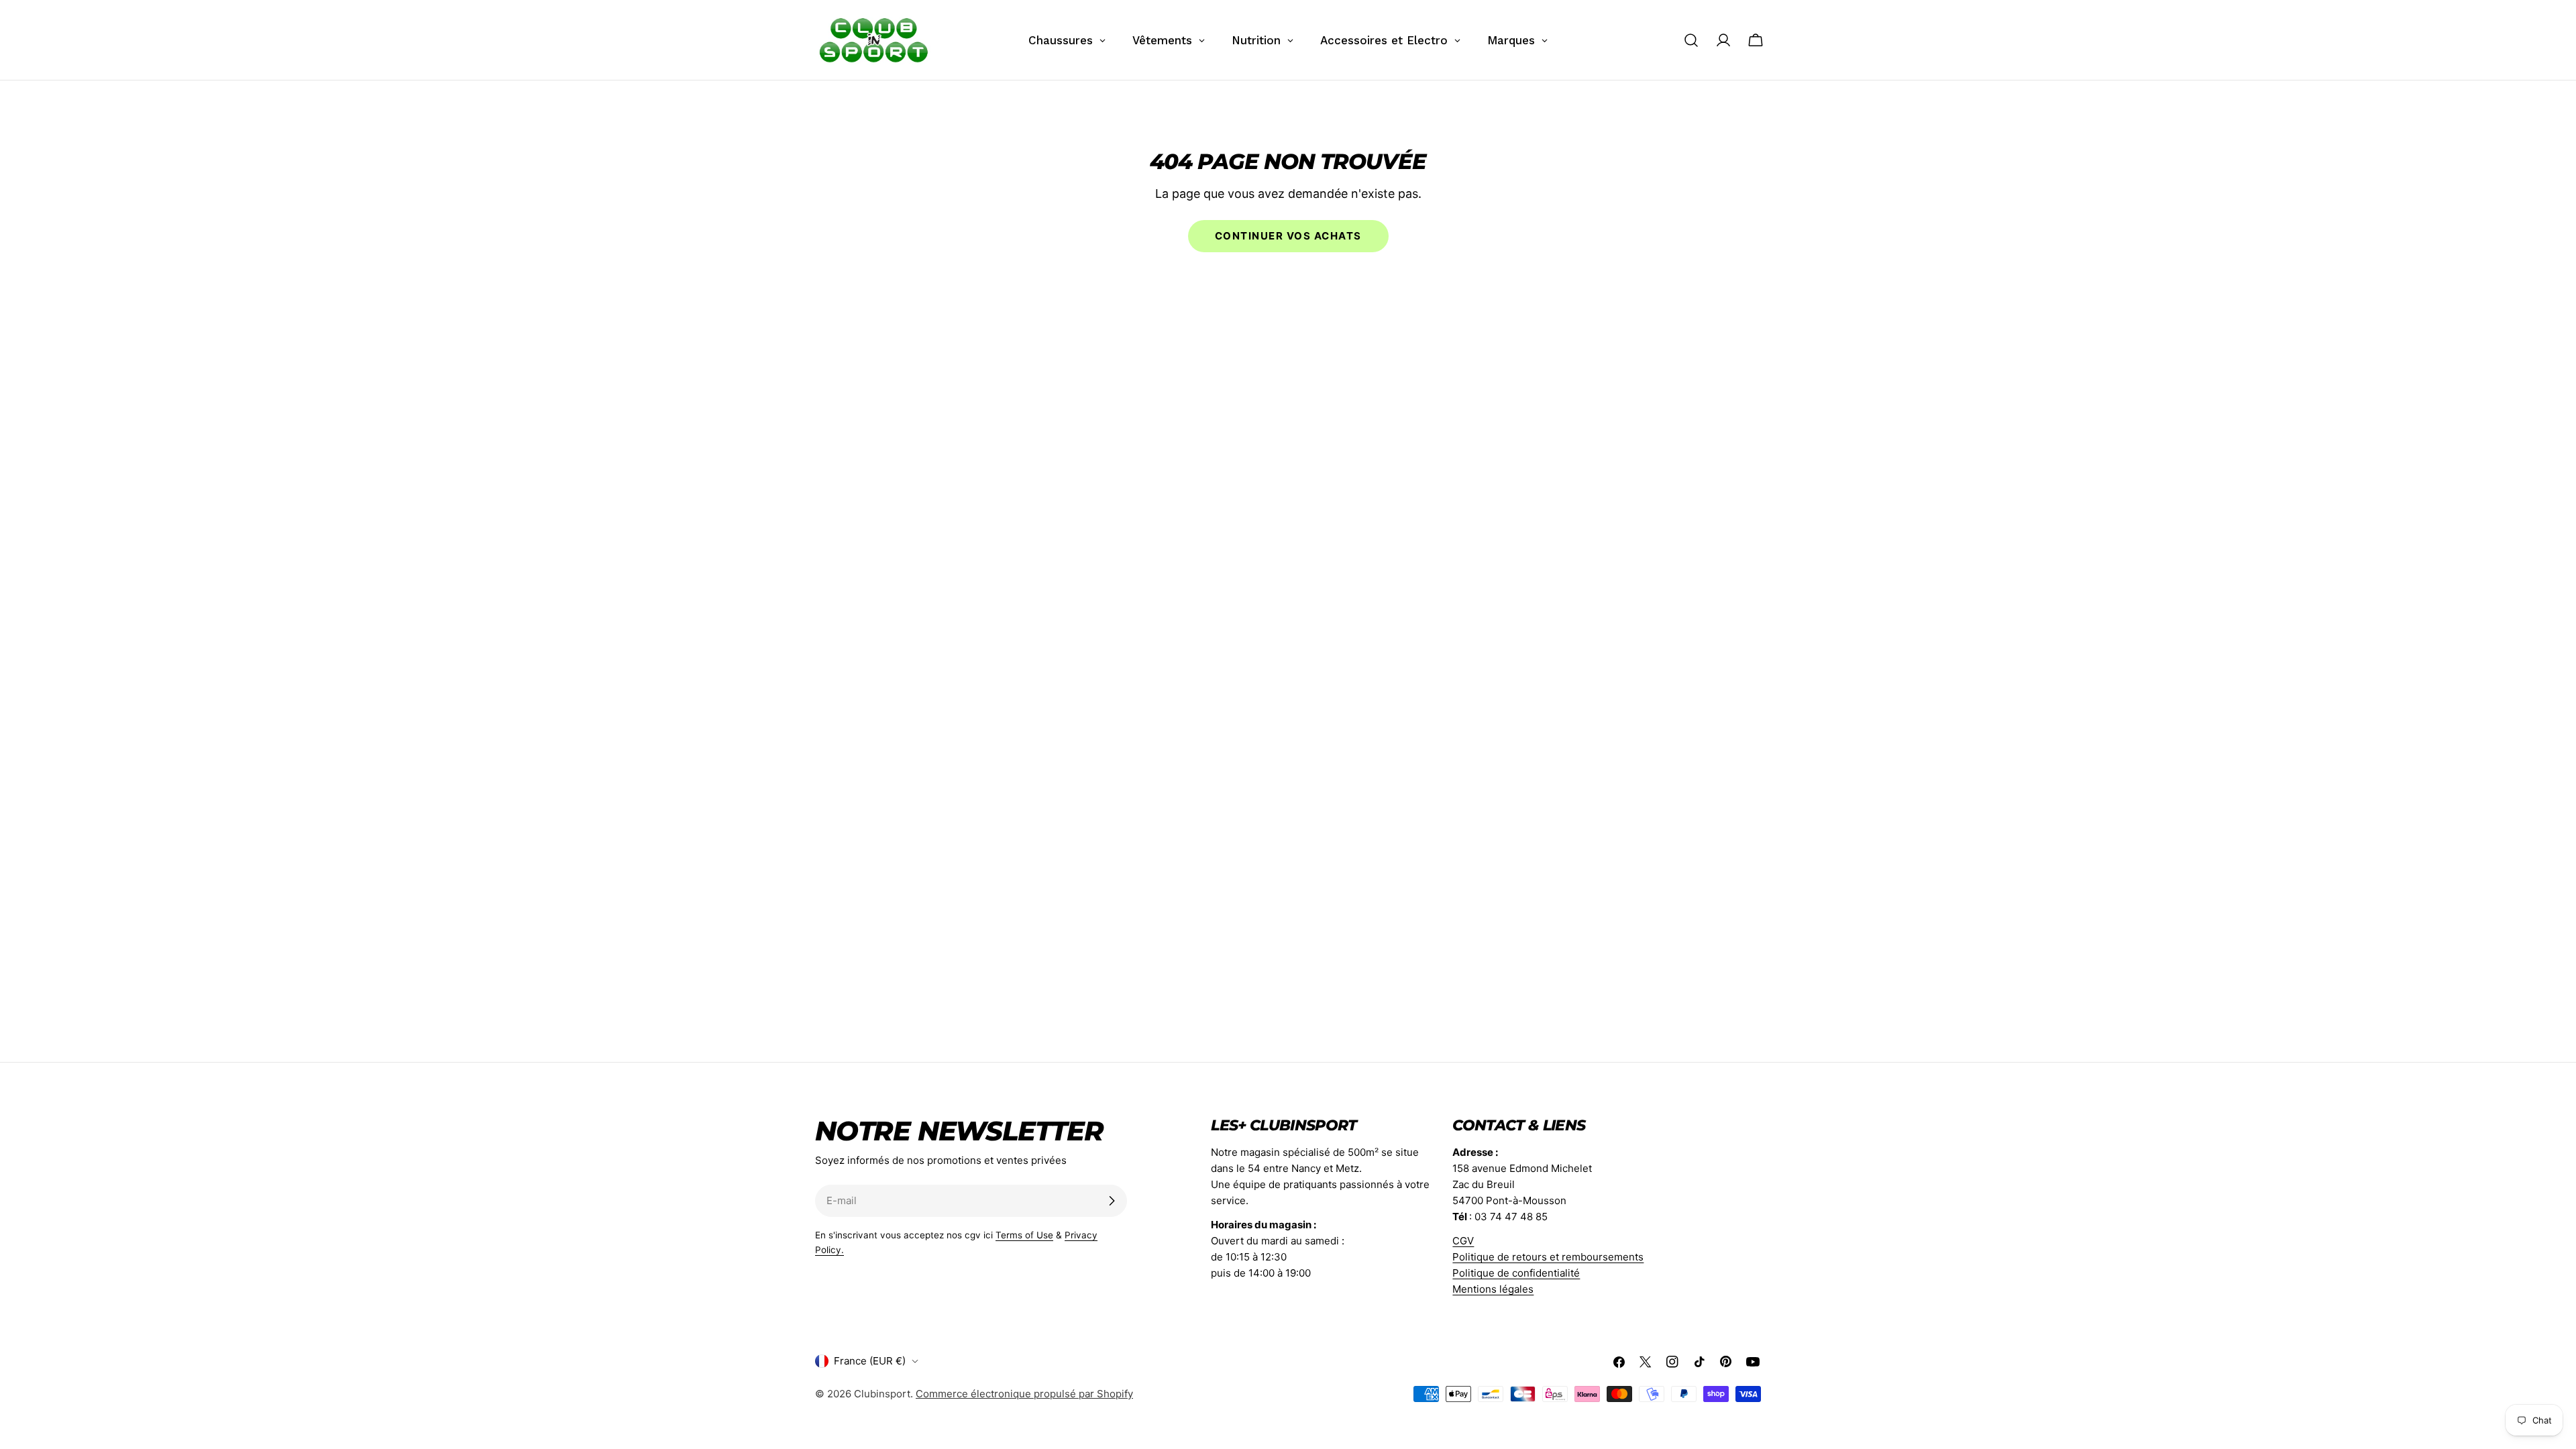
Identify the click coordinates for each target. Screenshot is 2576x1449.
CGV (1463, 1241)
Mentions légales (1493, 1289)
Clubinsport (882, 1394)
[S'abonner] (1112, 1201)
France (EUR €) (870, 1361)
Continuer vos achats (1288, 236)
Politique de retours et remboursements (1548, 1257)
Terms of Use (1024, 1235)
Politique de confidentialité (1516, 1273)
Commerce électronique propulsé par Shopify (1024, 1394)
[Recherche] (1691, 40)
